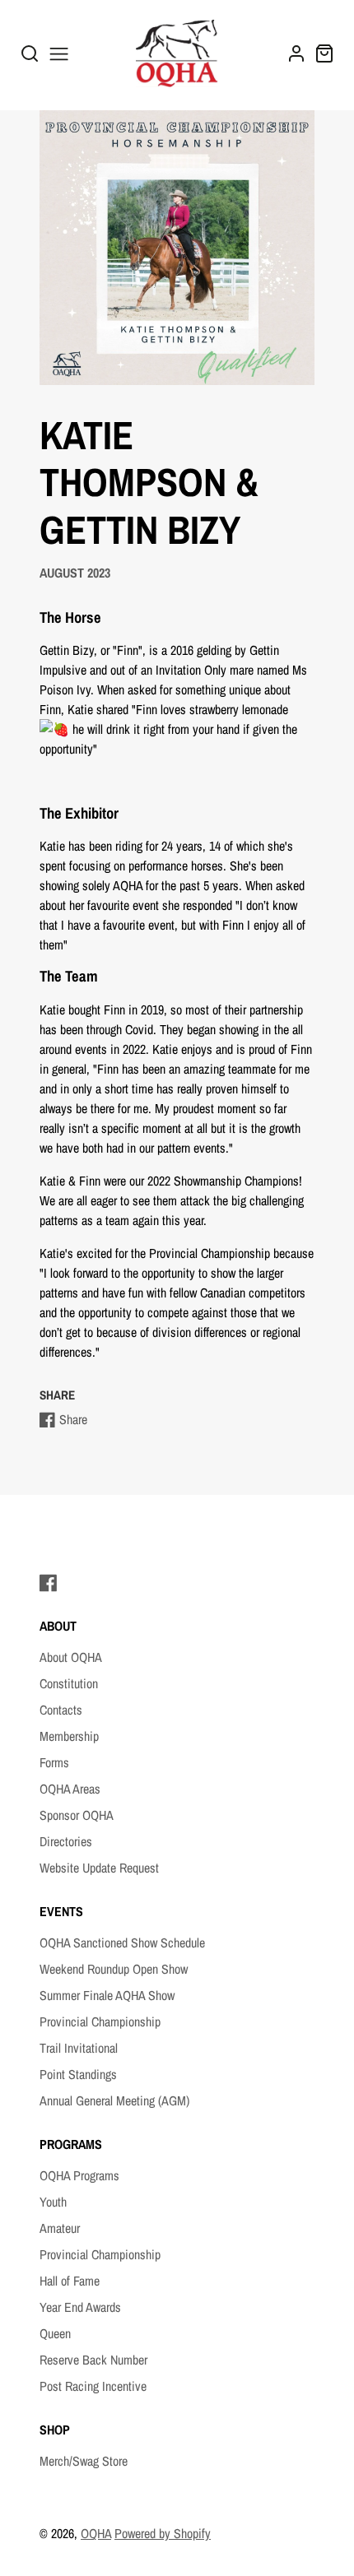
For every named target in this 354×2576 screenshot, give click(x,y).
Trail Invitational (79, 2048)
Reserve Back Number (93, 2360)
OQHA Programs (79, 2175)
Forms (54, 1762)
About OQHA (71, 1657)
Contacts (61, 1710)
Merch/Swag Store (84, 2461)
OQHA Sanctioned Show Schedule (122, 1942)
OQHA (96, 2533)
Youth (53, 2202)
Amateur (60, 2228)
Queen (55, 2333)
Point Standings (78, 2074)
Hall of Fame (70, 2281)
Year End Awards (80, 2307)
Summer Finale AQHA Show (107, 1995)
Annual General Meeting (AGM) (114, 2100)
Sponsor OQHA (77, 1815)
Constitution (69, 1683)
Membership (69, 1736)
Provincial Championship (100, 2021)
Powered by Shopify (163, 2533)
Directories (66, 1841)
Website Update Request (99, 1868)
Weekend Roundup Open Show (114, 1969)
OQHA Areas (70, 1789)
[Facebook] (49, 1583)
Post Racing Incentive (93, 2386)
